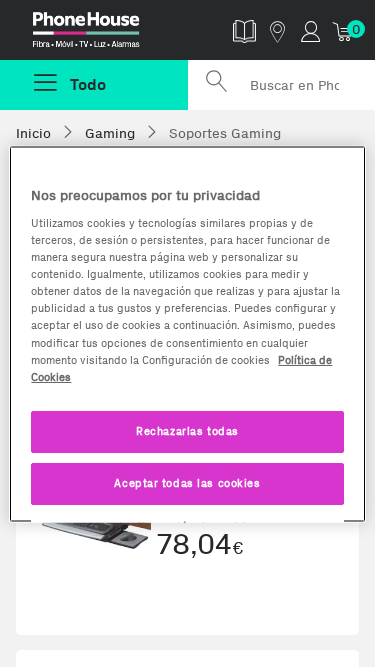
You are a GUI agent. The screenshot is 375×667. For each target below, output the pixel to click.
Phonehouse (101, 34)
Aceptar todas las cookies (187, 482)
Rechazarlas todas (187, 430)
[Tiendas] (277, 30)
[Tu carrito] (343, 30)
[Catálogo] (244, 30)
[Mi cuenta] (310, 30)
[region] (187, 333)
